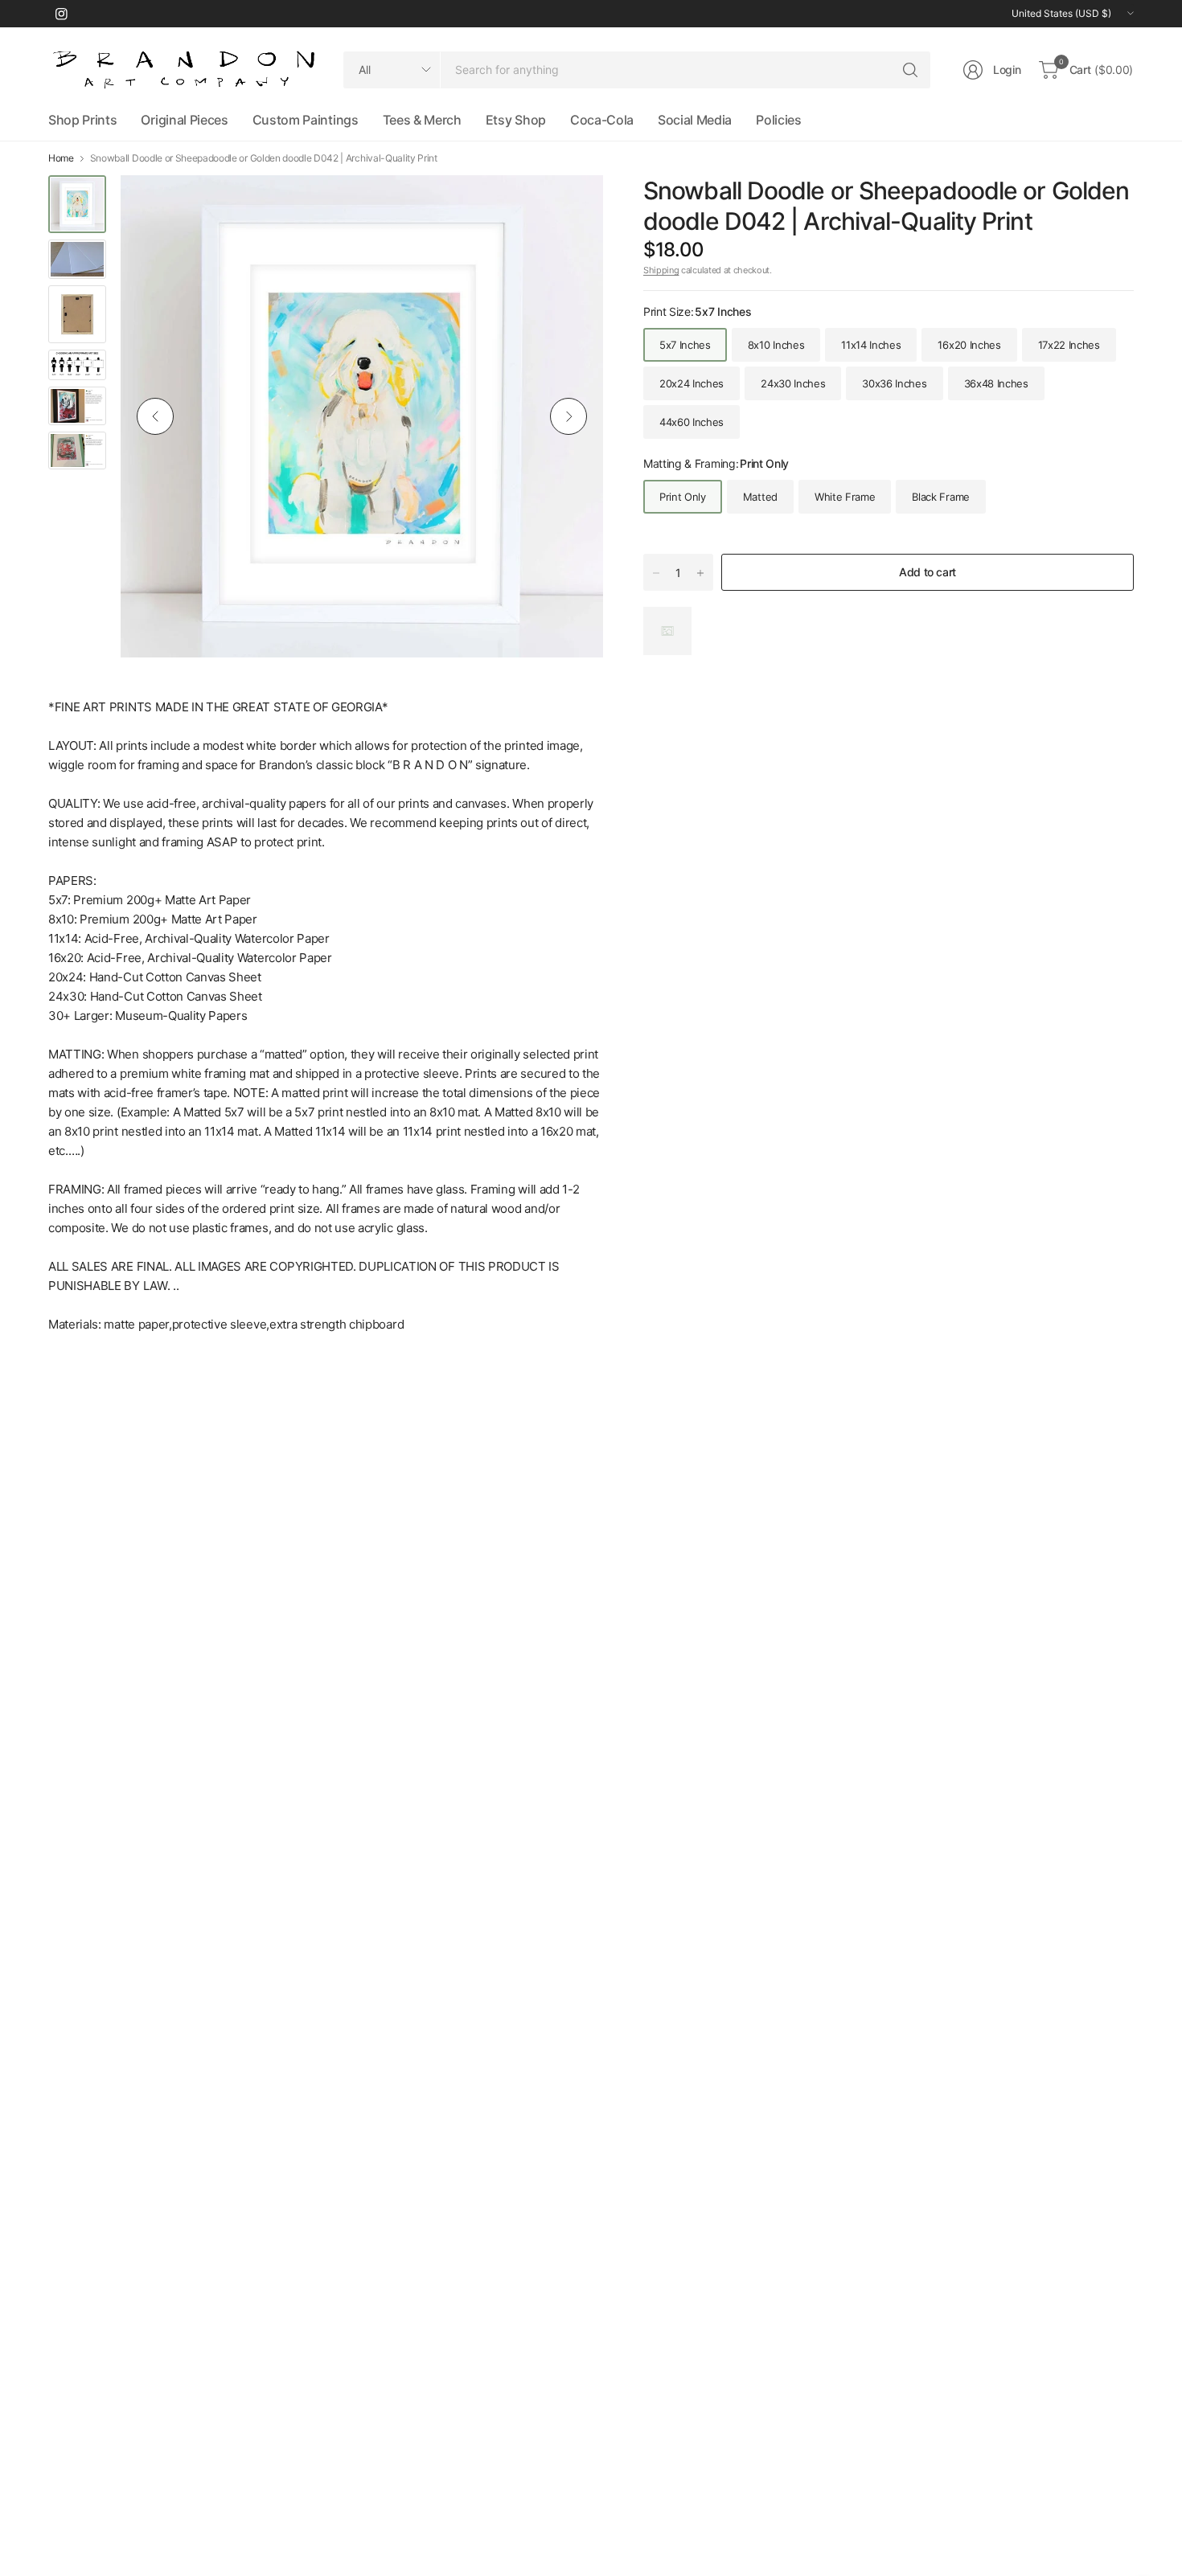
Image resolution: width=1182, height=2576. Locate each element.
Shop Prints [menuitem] (82, 120)
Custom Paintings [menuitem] (306, 120)
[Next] (568, 416)
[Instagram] (61, 14)
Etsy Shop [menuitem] (516, 120)
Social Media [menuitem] (695, 120)
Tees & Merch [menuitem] (422, 120)
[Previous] (155, 416)
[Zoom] (573, 206)
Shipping (661, 270)
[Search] (910, 70)
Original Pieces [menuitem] (184, 120)
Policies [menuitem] (778, 120)
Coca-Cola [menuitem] (602, 120)
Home (61, 158)
